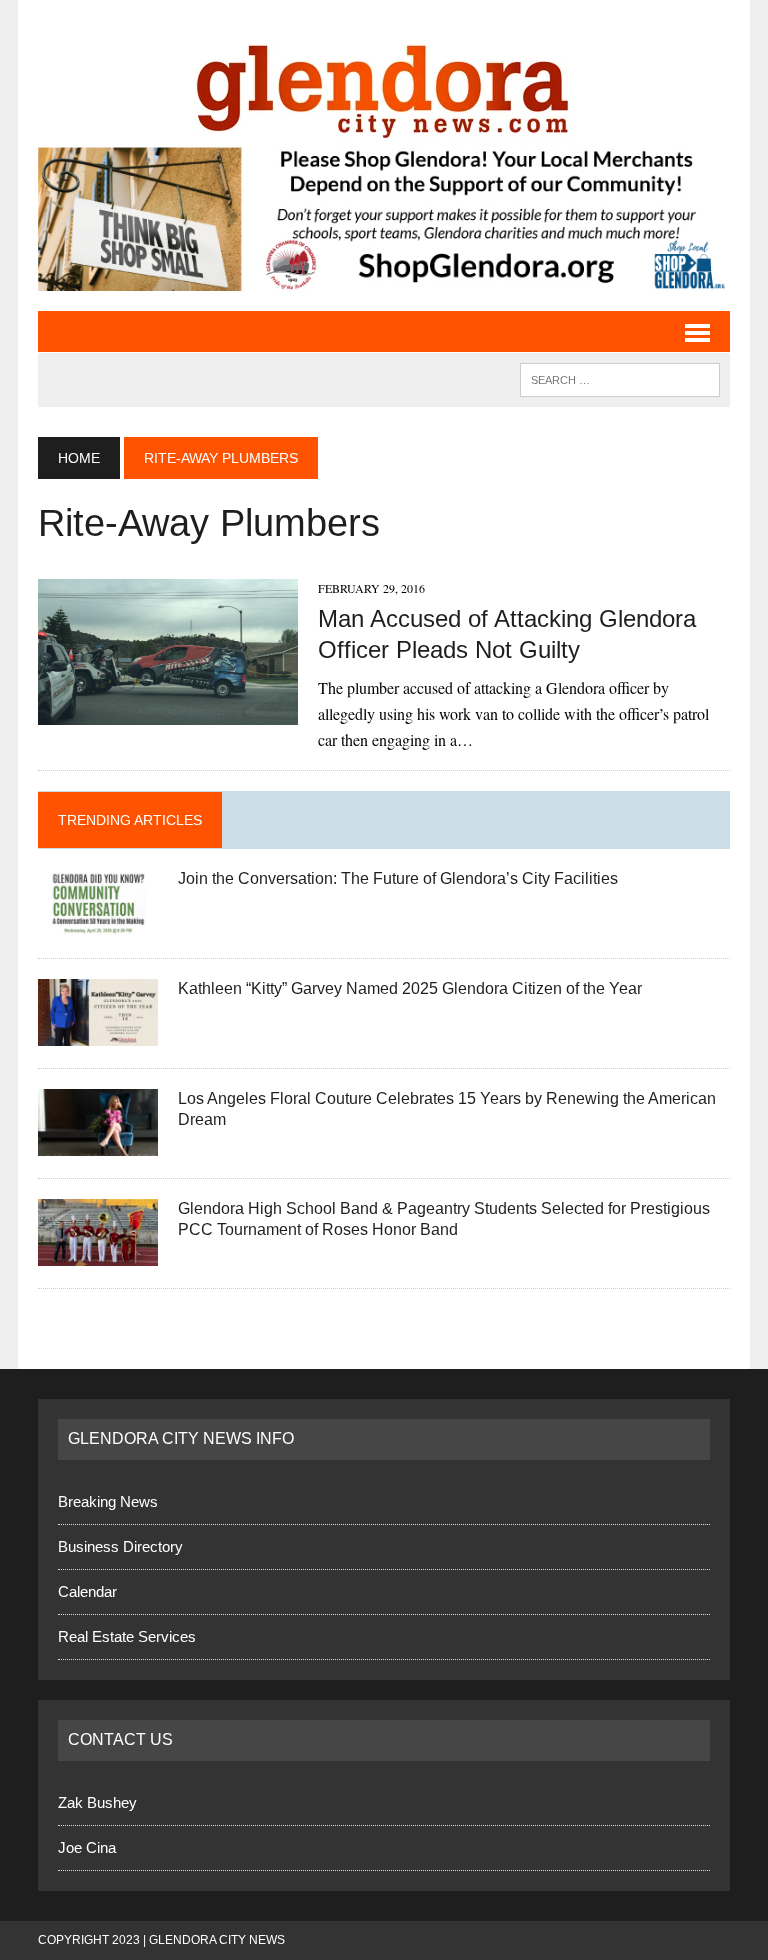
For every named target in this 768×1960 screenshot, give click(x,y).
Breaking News (108, 1501)
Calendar (87, 1591)
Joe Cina (87, 1847)
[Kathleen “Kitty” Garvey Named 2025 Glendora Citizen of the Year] (98, 1033)
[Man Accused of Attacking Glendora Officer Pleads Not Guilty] (168, 711)
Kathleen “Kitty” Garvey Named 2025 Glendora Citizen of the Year (410, 988)
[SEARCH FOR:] (620, 378)
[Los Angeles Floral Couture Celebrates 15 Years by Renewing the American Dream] (98, 1143)
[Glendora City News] (383, 83)
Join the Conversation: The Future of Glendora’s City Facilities (398, 878)
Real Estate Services (127, 1636)
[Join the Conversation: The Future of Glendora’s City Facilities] (98, 923)
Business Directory (120, 1546)
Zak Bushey (97, 1802)
